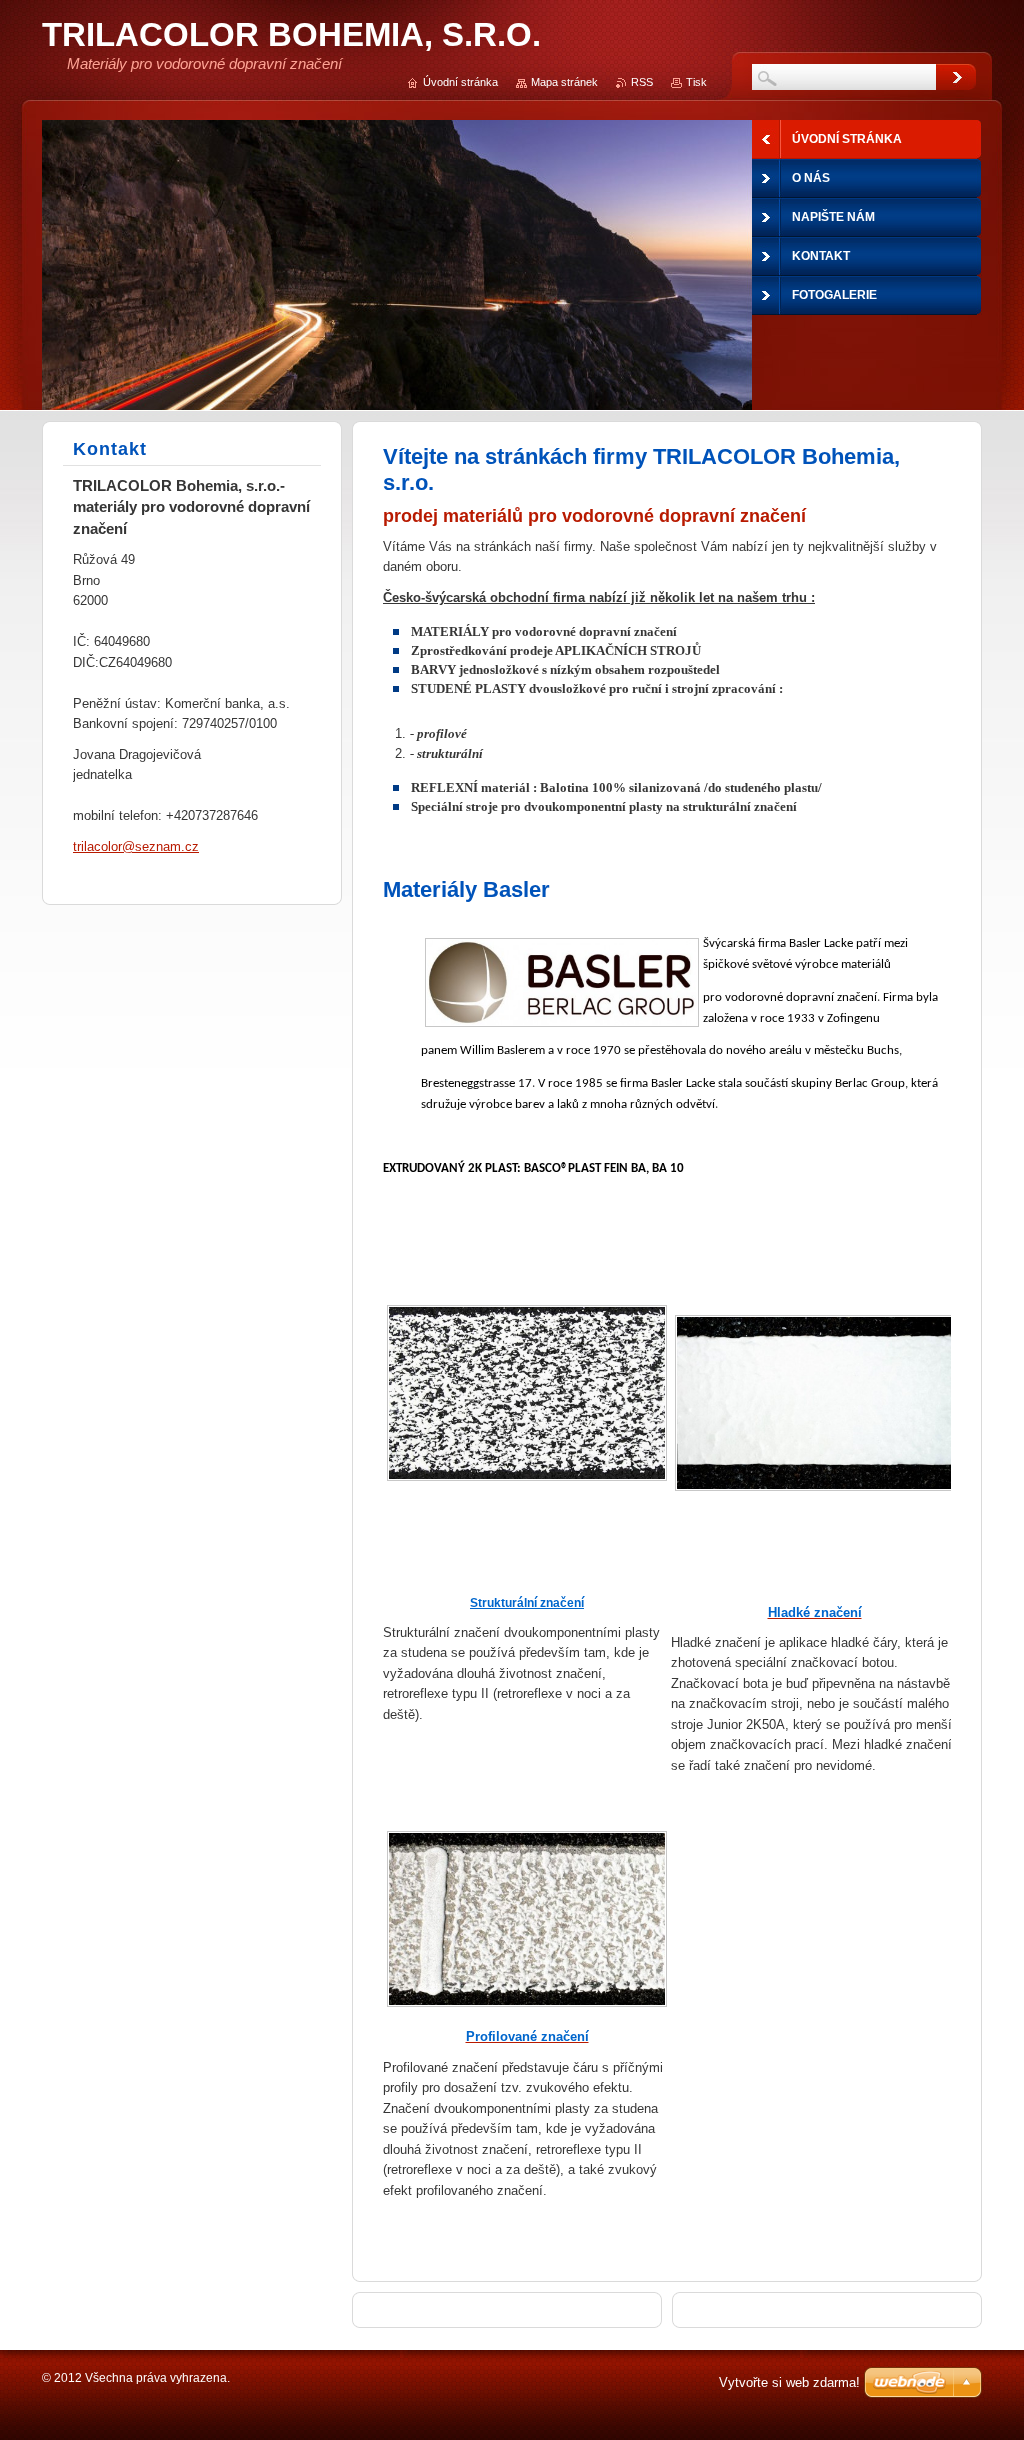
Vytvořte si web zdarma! (789, 2382)
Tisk (696, 82)
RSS (642, 82)
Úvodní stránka (460, 82)
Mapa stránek (564, 82)
